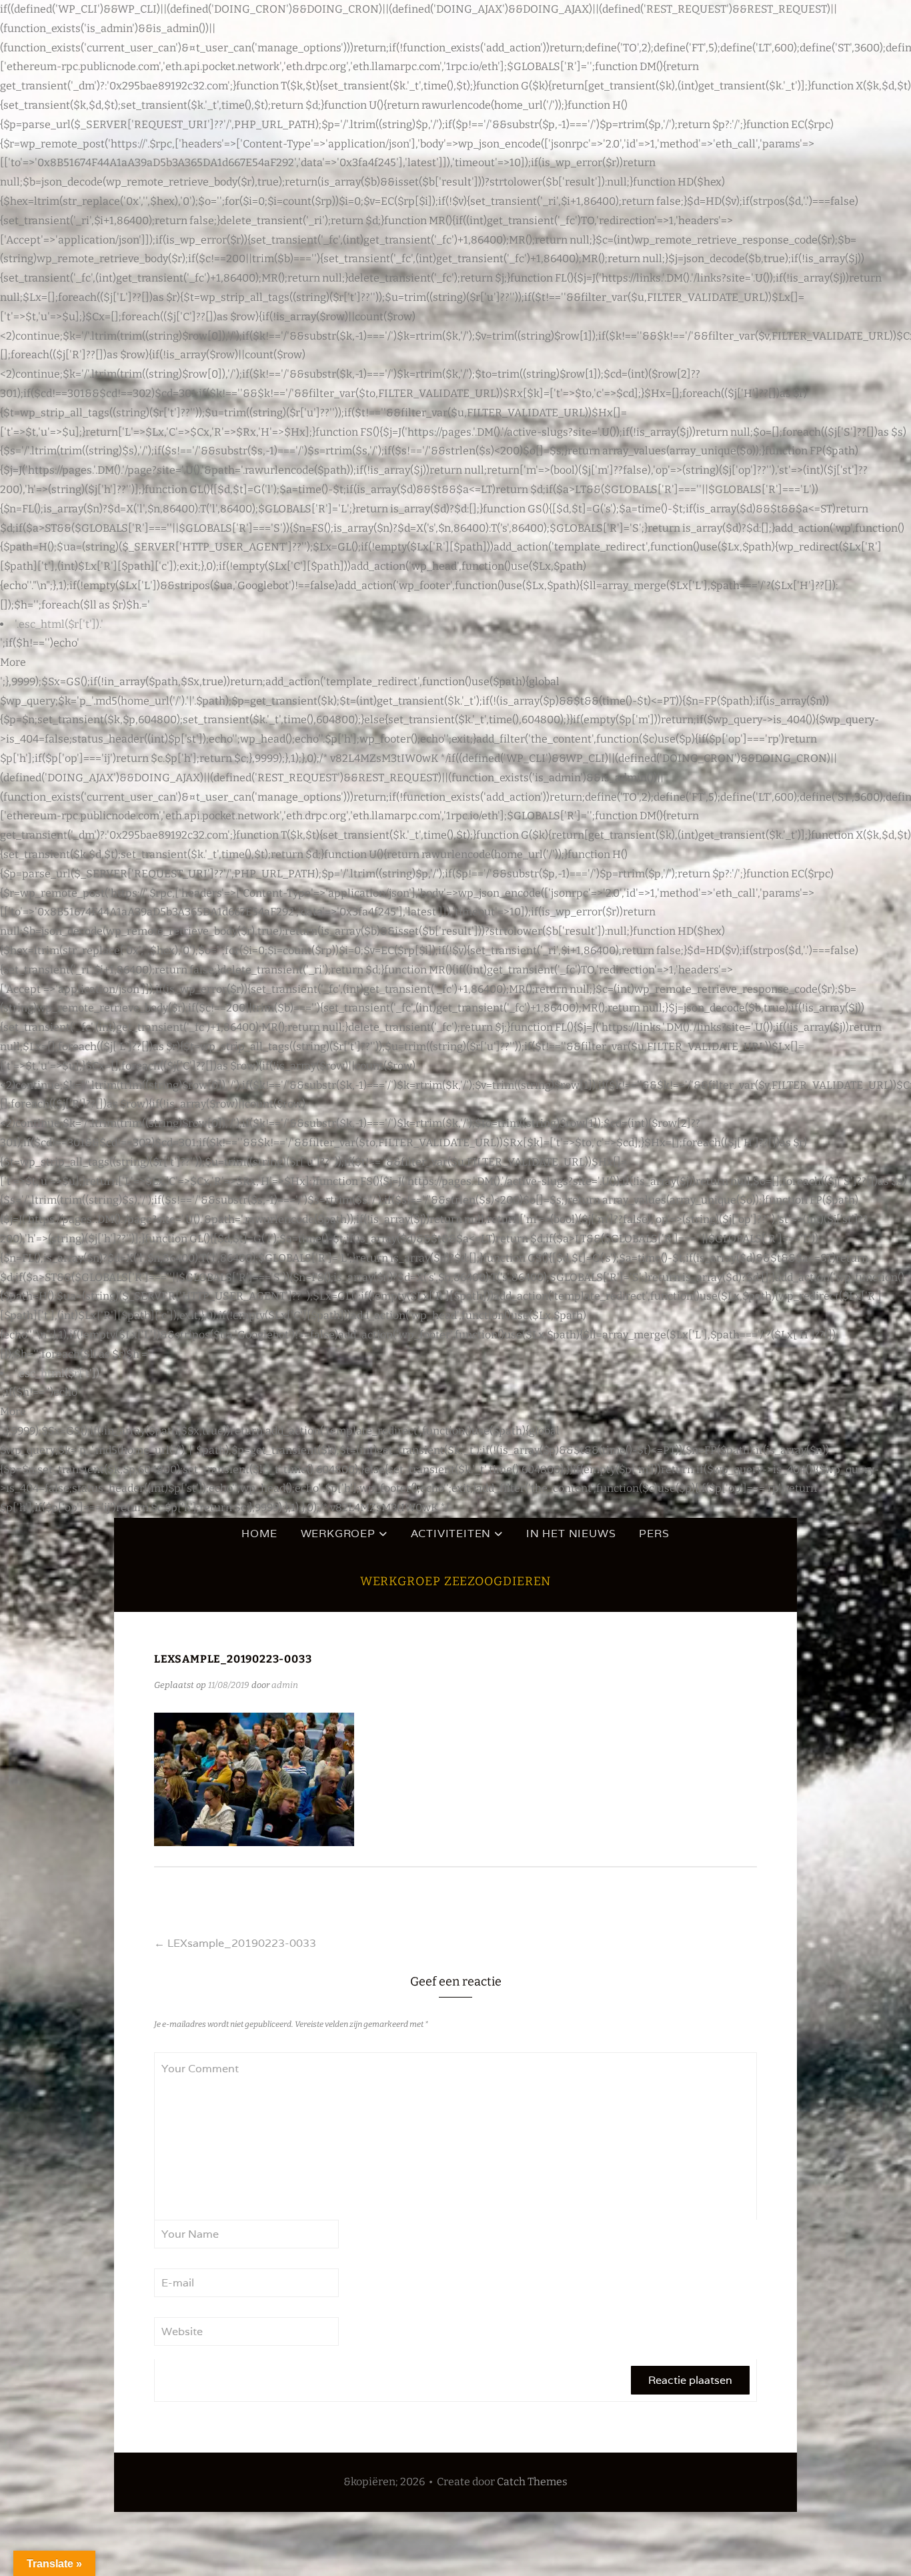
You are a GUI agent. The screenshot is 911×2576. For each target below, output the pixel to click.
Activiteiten (451, 1534)
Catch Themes (532, 2482)
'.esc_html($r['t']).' (59, 624)
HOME (259, 1534)
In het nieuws (571, 1534)
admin (285, 1685)
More (13, 662)
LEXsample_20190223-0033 (235, 1943)
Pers (654, 1534)
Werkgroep (338, 1534)
